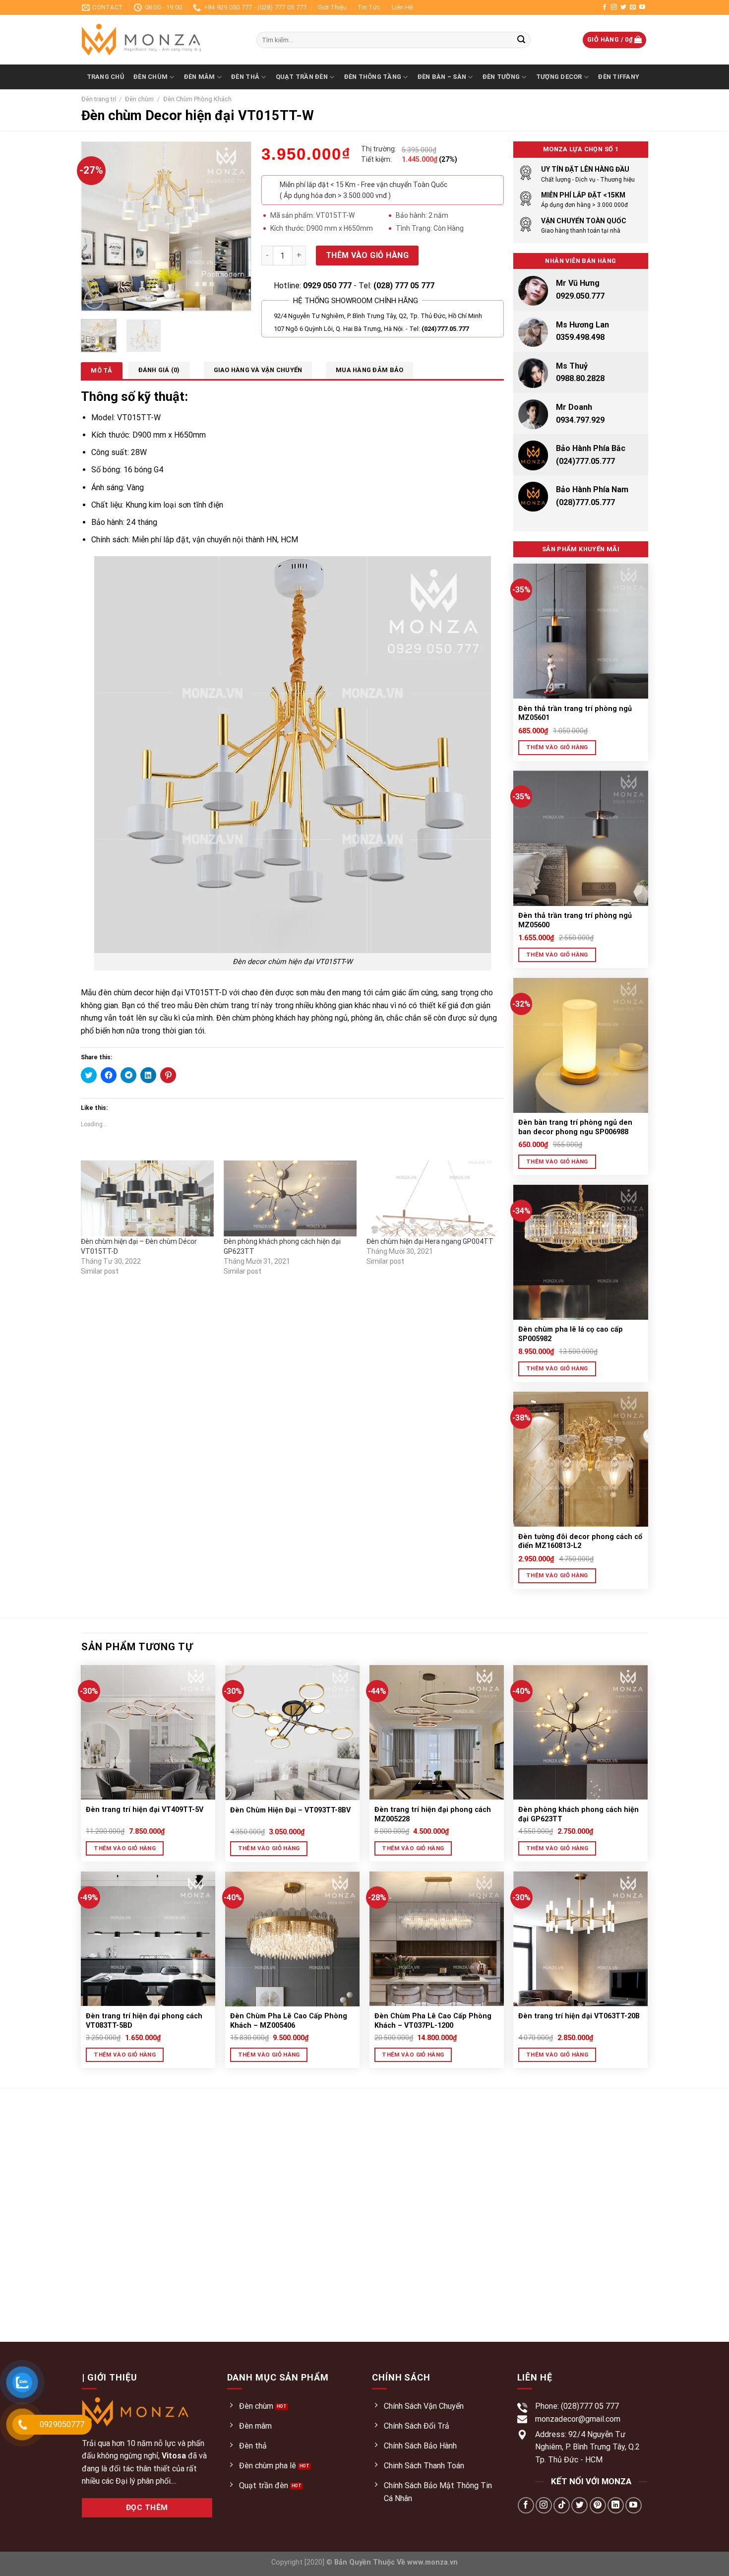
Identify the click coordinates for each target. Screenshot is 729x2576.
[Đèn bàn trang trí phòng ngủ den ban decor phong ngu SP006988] (581, 1045)
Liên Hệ (402, 7)
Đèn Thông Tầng (373, 77)
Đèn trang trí (99, 99)
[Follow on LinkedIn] (616, 2505)
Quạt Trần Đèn (302, 77)
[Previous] (97, 226)
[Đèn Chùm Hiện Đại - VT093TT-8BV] (292, 1733)
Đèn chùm (139, 99)
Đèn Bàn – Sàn (442, 77)
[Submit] (521, 40)
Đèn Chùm (151, 77)
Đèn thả (245, 77)
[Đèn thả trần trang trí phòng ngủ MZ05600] (581, 838)
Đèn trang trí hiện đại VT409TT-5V (145, 1810)
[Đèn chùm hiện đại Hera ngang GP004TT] (433, 1198)
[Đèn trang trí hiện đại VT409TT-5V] (148, 1732)
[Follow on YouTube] (642, 7)
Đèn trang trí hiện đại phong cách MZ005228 (433, 1814)
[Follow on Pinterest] (598, 2505)
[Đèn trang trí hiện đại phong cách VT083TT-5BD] (148, 1939)
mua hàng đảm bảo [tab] (369, 370)
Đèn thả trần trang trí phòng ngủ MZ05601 (575, 713)
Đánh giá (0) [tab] (159, 370)
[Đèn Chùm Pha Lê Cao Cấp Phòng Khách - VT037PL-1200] (437, 1939)
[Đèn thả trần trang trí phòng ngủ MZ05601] (581, 631)
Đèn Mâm (200, 77)
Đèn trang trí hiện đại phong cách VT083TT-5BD (144, 2021)
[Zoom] (94, 299)
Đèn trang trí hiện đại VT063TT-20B (579, 2016)
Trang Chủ (105, 77)
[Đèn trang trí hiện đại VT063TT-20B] (580, 1939)
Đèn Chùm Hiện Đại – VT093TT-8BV (290, 1810)
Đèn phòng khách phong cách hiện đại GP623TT (578, 1814)
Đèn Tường (501, 77)
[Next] (236, 226)
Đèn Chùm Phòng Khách (197, 99)
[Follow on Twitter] (623, 7)
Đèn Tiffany (619, 77)
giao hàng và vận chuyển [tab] (258, 370)
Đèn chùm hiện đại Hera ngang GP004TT (430, 1241)
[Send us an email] (633, 7)
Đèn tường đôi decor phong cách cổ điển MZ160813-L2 (580, 1542)
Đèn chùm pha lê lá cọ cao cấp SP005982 (571, 1334)
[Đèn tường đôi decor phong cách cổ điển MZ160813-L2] (581, 1459)
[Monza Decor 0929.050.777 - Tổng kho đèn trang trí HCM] (162, 40)
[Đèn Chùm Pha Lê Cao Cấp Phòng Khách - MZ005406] (292, 1939)
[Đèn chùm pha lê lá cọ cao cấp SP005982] (581, 1252)
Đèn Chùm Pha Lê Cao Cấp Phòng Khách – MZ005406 (289, 2021)
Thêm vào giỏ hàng (367, 255)
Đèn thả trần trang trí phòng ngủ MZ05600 (575, 920)
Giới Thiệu (332, 7)
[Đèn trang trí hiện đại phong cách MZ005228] (437, 1732)
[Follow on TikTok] (562, 2505)
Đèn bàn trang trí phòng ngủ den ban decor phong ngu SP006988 (575, 1127)
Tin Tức (369, 7)
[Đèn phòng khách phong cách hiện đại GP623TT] (290, 1198)
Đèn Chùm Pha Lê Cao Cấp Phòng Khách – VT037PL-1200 (433, 2021)
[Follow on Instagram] (614, 7)
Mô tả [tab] (101, 370)
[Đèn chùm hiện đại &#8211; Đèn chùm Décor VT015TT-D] (147, 1198)
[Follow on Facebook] (605, 7)
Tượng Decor (559, 77)
